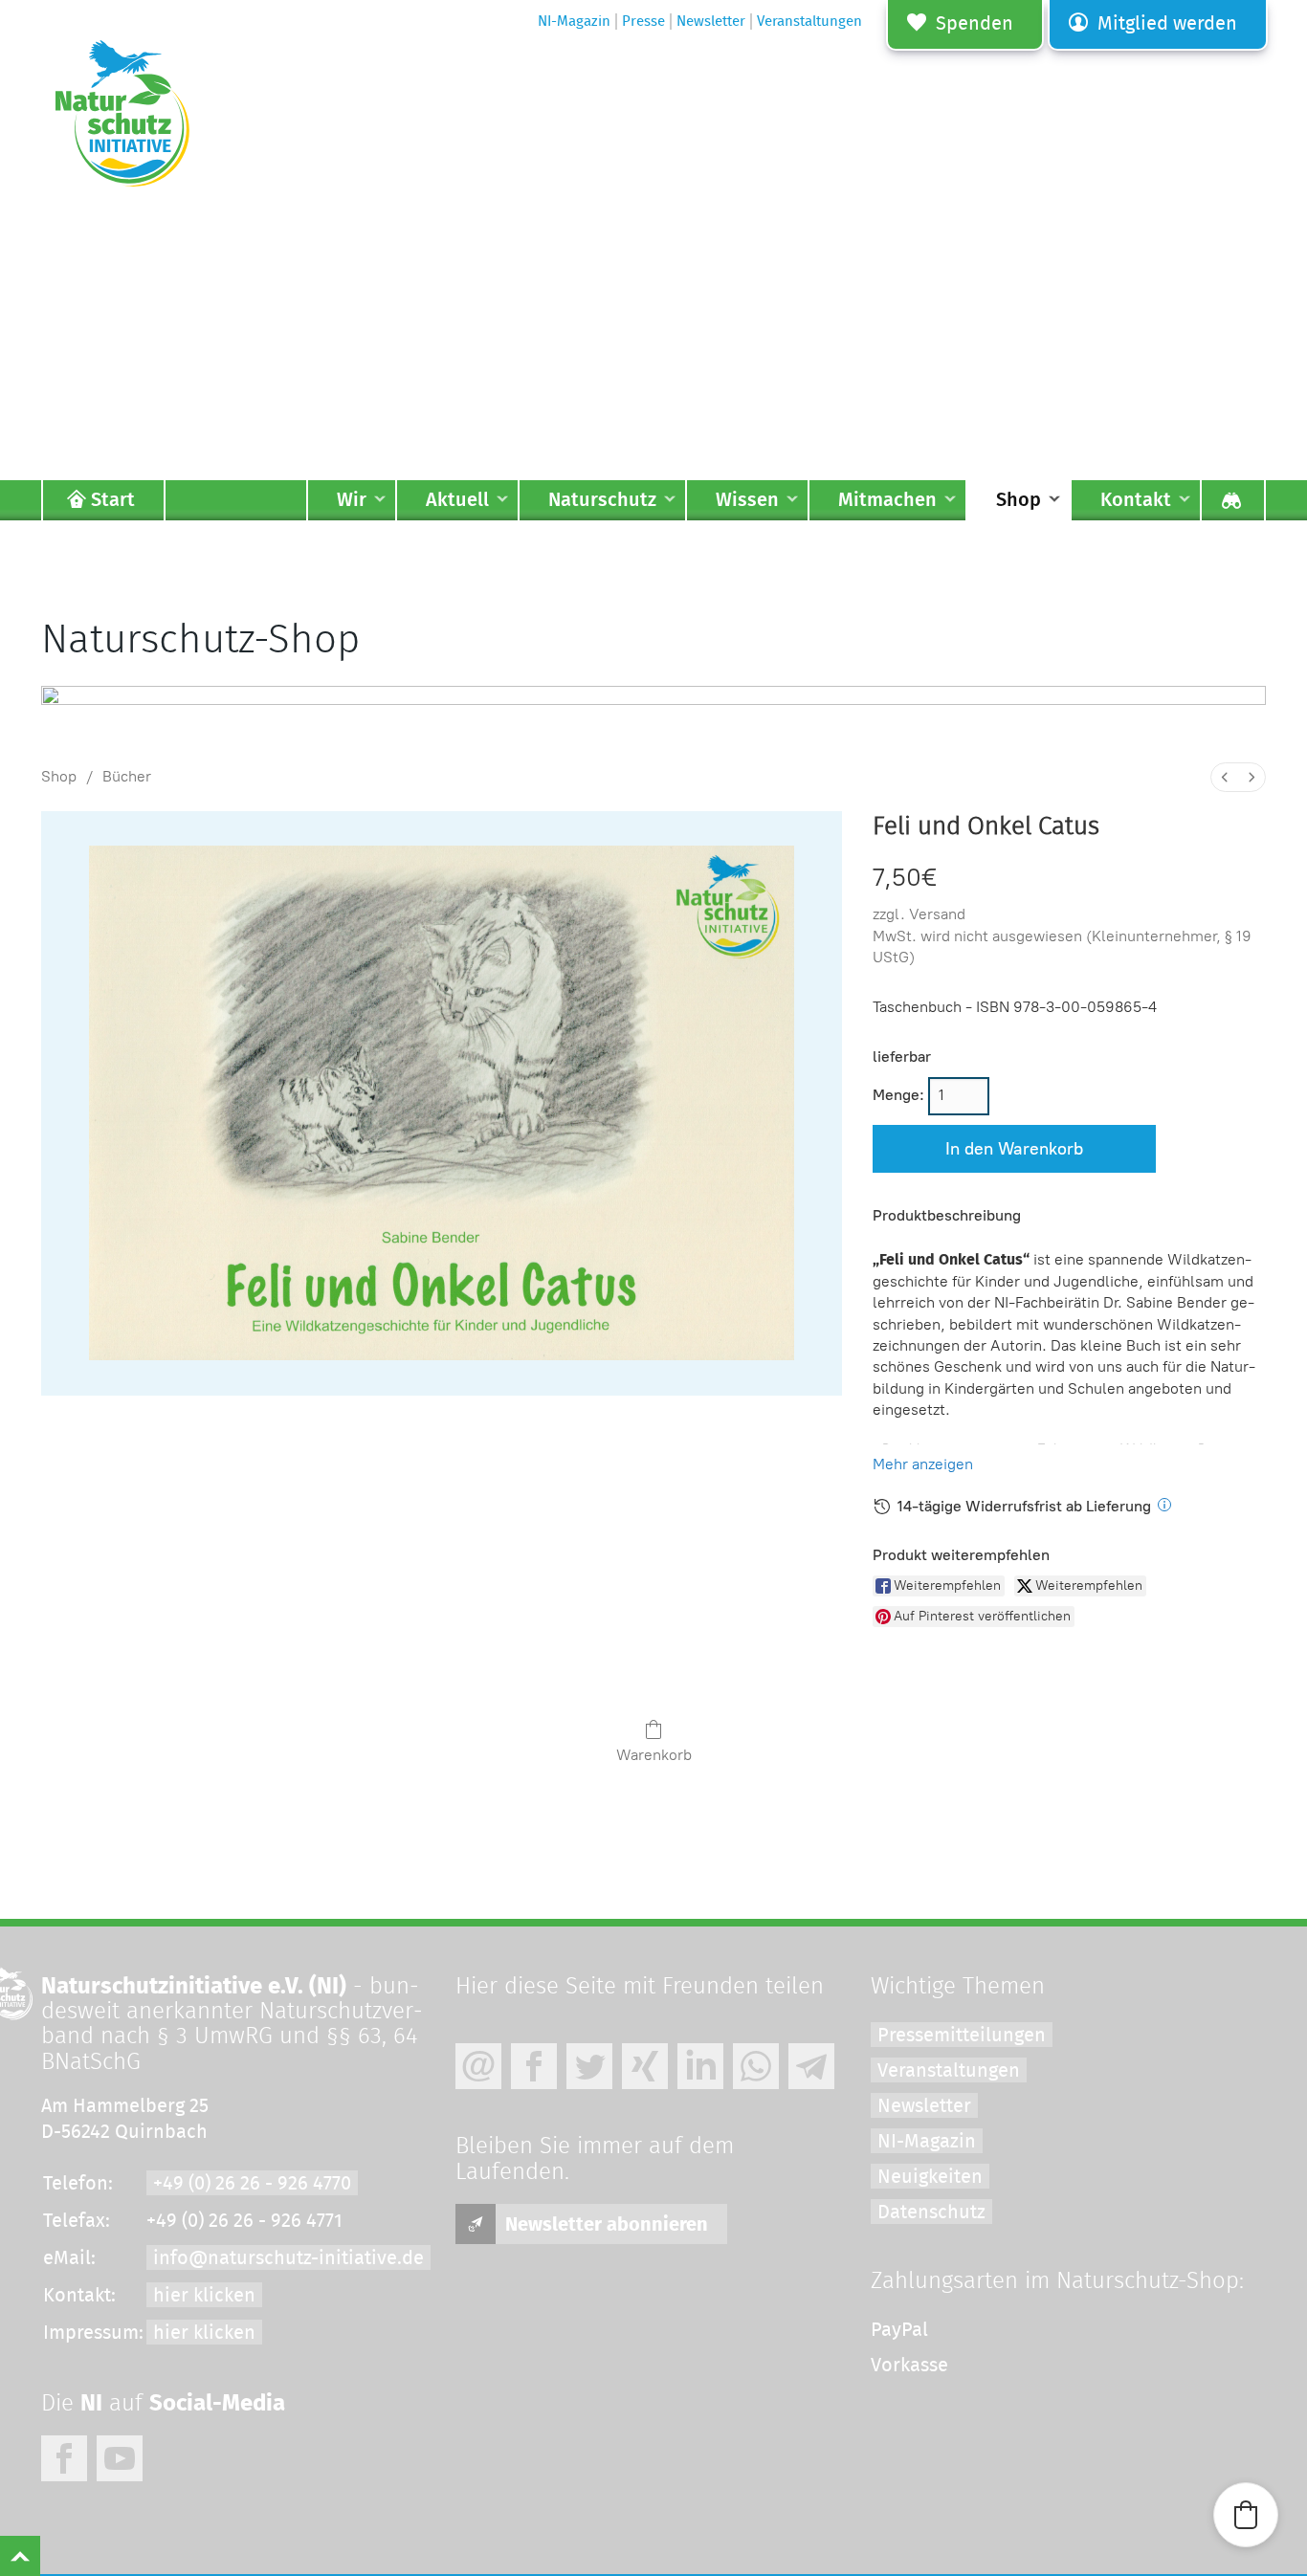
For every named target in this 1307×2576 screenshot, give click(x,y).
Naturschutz (602, 500)
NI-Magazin (927, 2142)
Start (113, 500)
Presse (643, 22)
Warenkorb (654, 1755)
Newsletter (924, 2106)
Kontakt (1136, 500)
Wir (352, 500)
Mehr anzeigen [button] (923, 1464)
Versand (937, 914)
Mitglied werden (1167, 24)
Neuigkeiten (930, 2177)
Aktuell (457, 500)
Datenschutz (931, 2213)
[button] (1246, 2515)
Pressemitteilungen (962, 2036)
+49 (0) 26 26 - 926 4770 (252, 2184)
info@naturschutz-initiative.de (288, 2258)
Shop (59, 776)
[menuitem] (1225, 777)
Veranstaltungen (949, 2071)
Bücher (127, 776)
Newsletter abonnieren (607, 2225)
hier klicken (204, 2296)
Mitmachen (887, 500)
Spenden (975, 24)
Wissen (747, 500)
